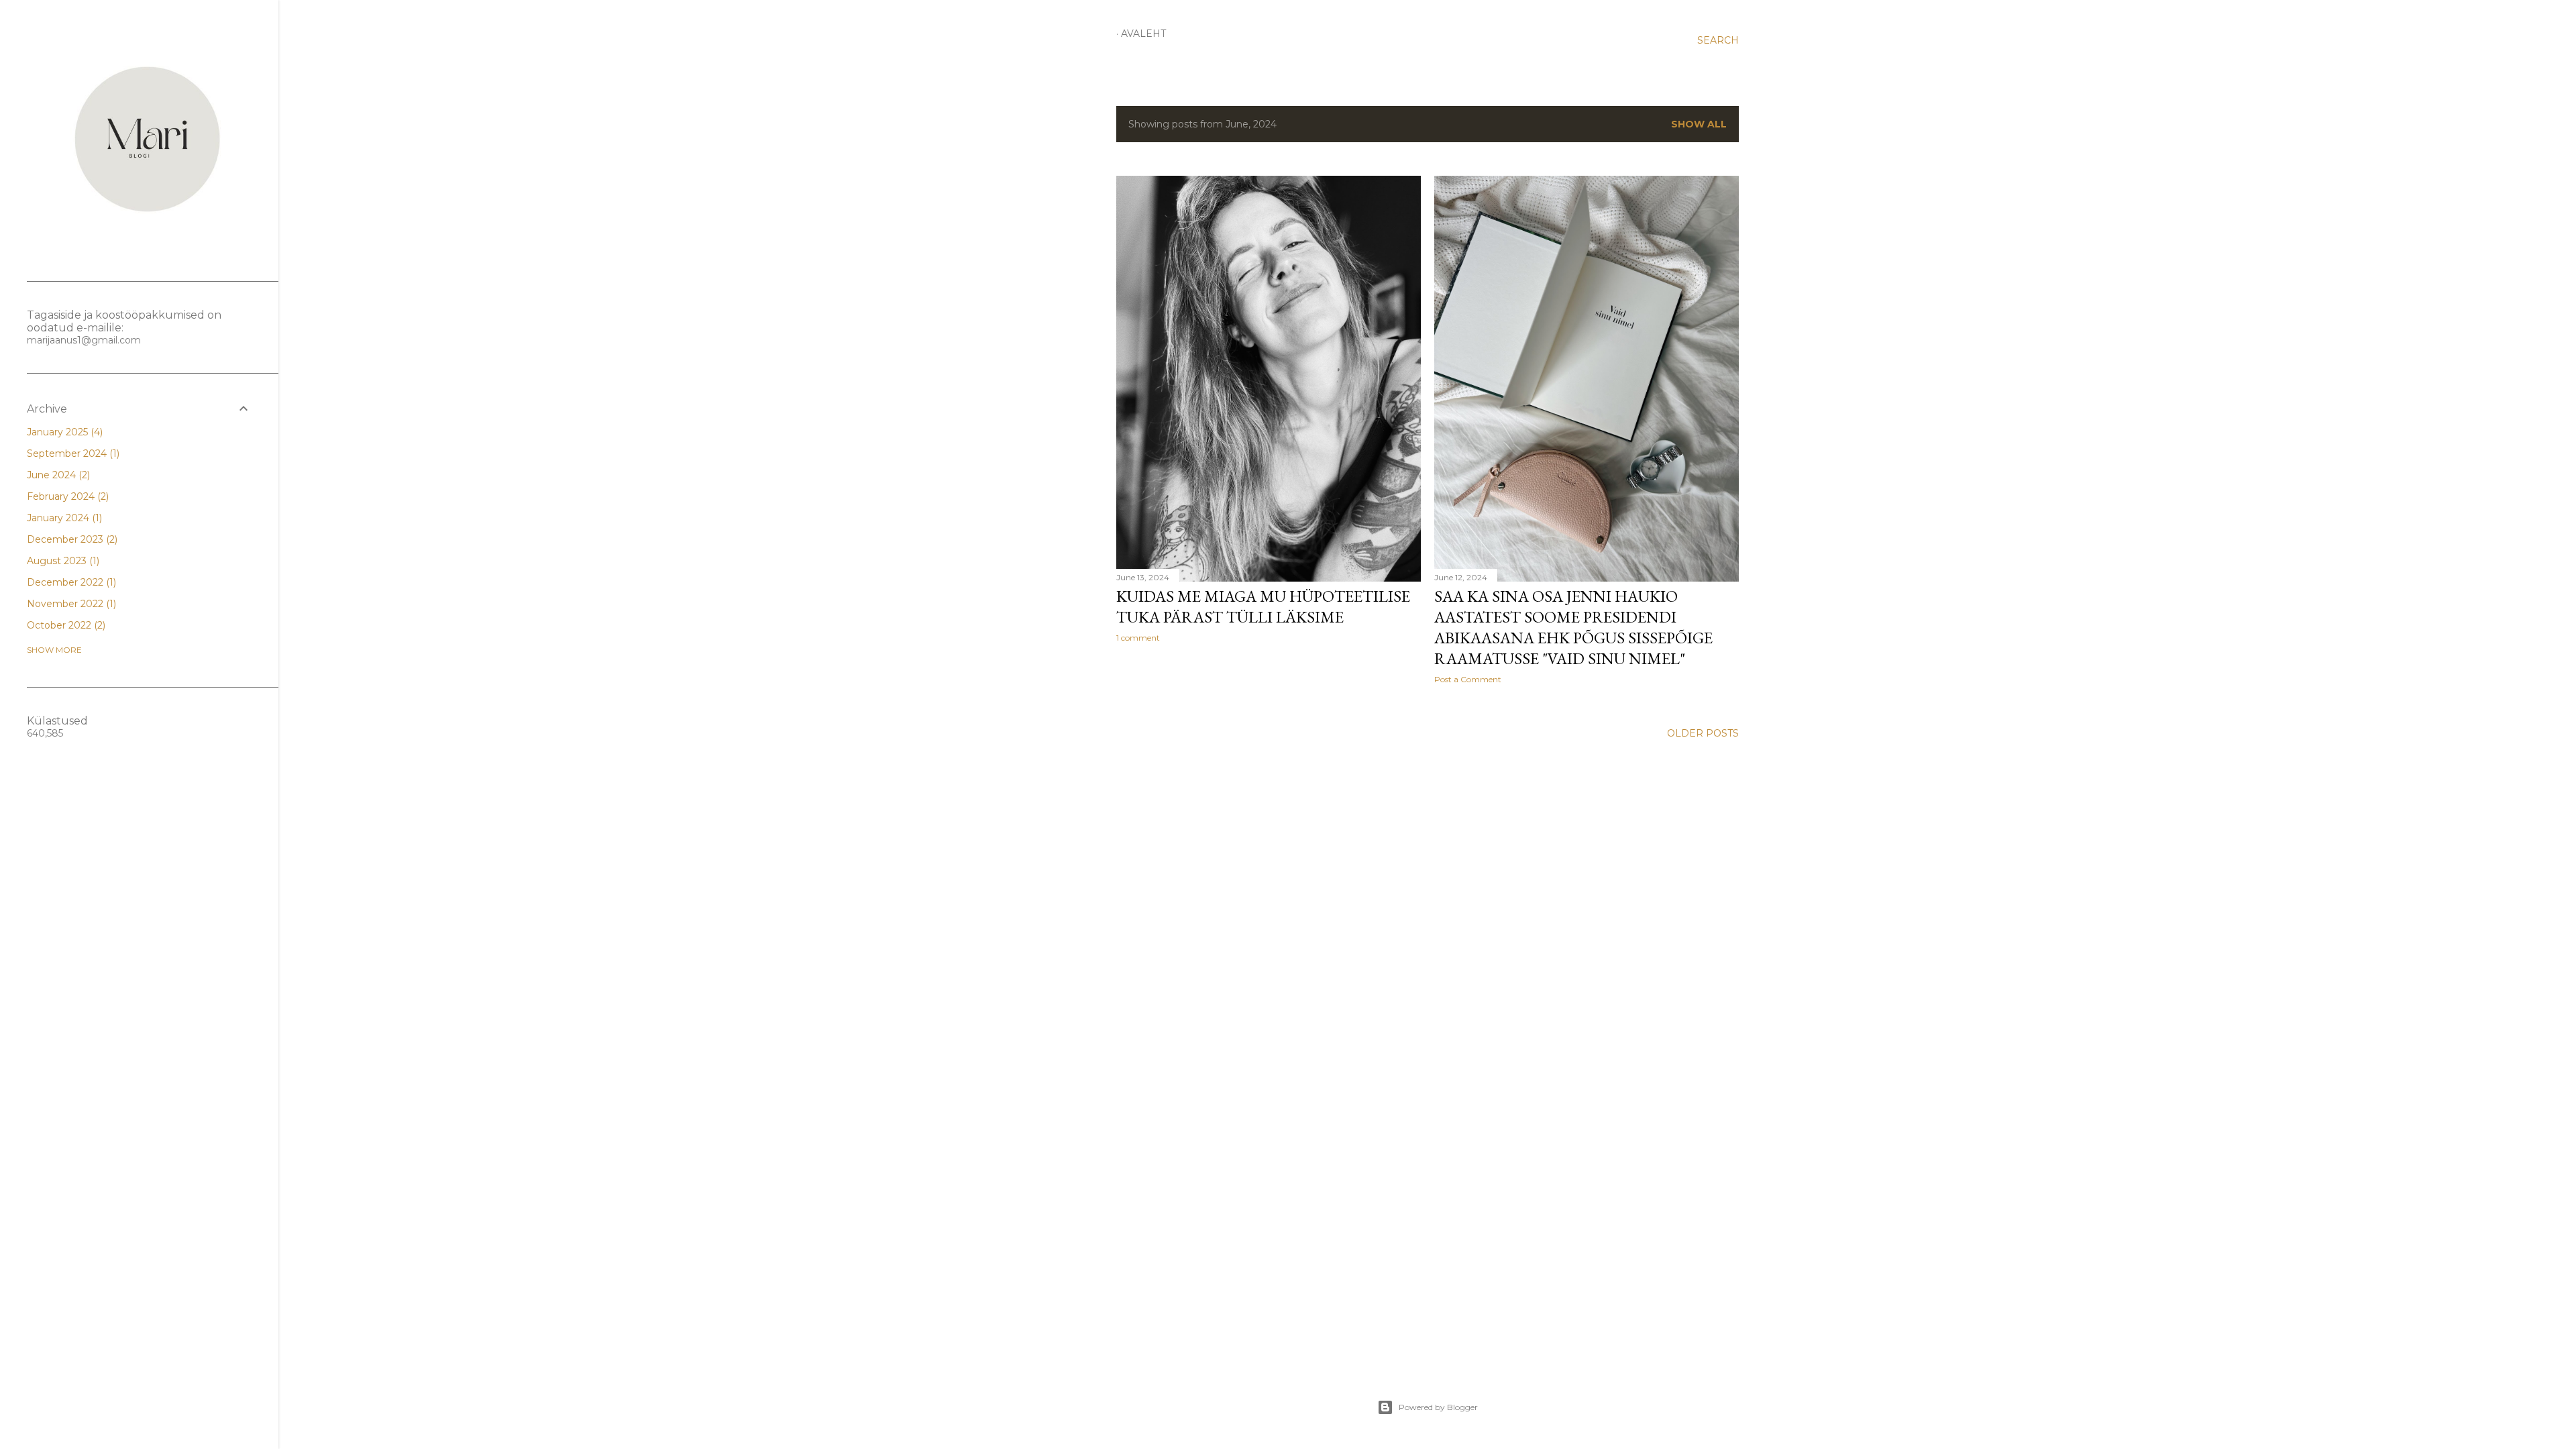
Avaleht (1143, 34)
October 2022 (65, 625)
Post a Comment (1468, 679)
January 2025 (63, 432)
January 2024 (63, 518)
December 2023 (71, 539)
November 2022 (70, 604)
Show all (1699, 124)
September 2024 (72, 453)
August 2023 (62, 561)
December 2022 (70, 582)
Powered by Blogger (1438, 1407)
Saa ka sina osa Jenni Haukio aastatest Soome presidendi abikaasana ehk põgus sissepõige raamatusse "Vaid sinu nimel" (1573, 627)
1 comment (1138, 638)
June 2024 (57, 475)
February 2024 (66, 496)
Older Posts (1703, 733)
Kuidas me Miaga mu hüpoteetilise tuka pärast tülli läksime (1263, 606)
